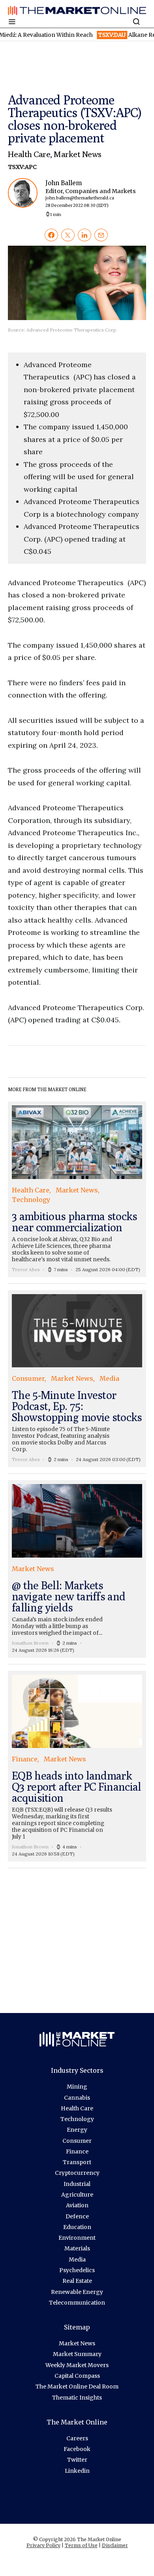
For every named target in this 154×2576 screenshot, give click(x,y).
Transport (77, 2162)
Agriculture (77, 2195)
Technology (77, 2119)
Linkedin (77, 2471)
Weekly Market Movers (77, 2365)
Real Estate (77, 2281)
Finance (77, 2151)
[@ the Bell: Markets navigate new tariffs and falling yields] (77, 1569)
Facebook (77, 2449)
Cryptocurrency (77, 2173)
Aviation (77, 2205)
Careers (77, 2438)
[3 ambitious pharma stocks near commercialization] (77, 1189)
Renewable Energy (77, 2292)
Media (77, 2259)
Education (77, 2227)
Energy (77, 2130)
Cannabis (77, 2098)
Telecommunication (77, 2303)
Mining (77, 2087)
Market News (77, 154)
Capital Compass (77, 2376)
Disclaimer (115, 2545)
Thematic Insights (77, 2398)
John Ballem (85, 194)
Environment (77, 2238)
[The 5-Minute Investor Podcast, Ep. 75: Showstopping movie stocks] (77, 1379)
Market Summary (77, 2354)
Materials (77, 2248)
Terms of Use (81, 2545)
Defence (77, 2216)
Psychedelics (77, 2270)
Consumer (77, 2141)
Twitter (77, 2460)
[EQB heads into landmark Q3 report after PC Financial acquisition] (77, 1766)
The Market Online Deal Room (77, 2386)
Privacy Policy (43, 2545)
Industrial (77, 2184)
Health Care (29, 154)
